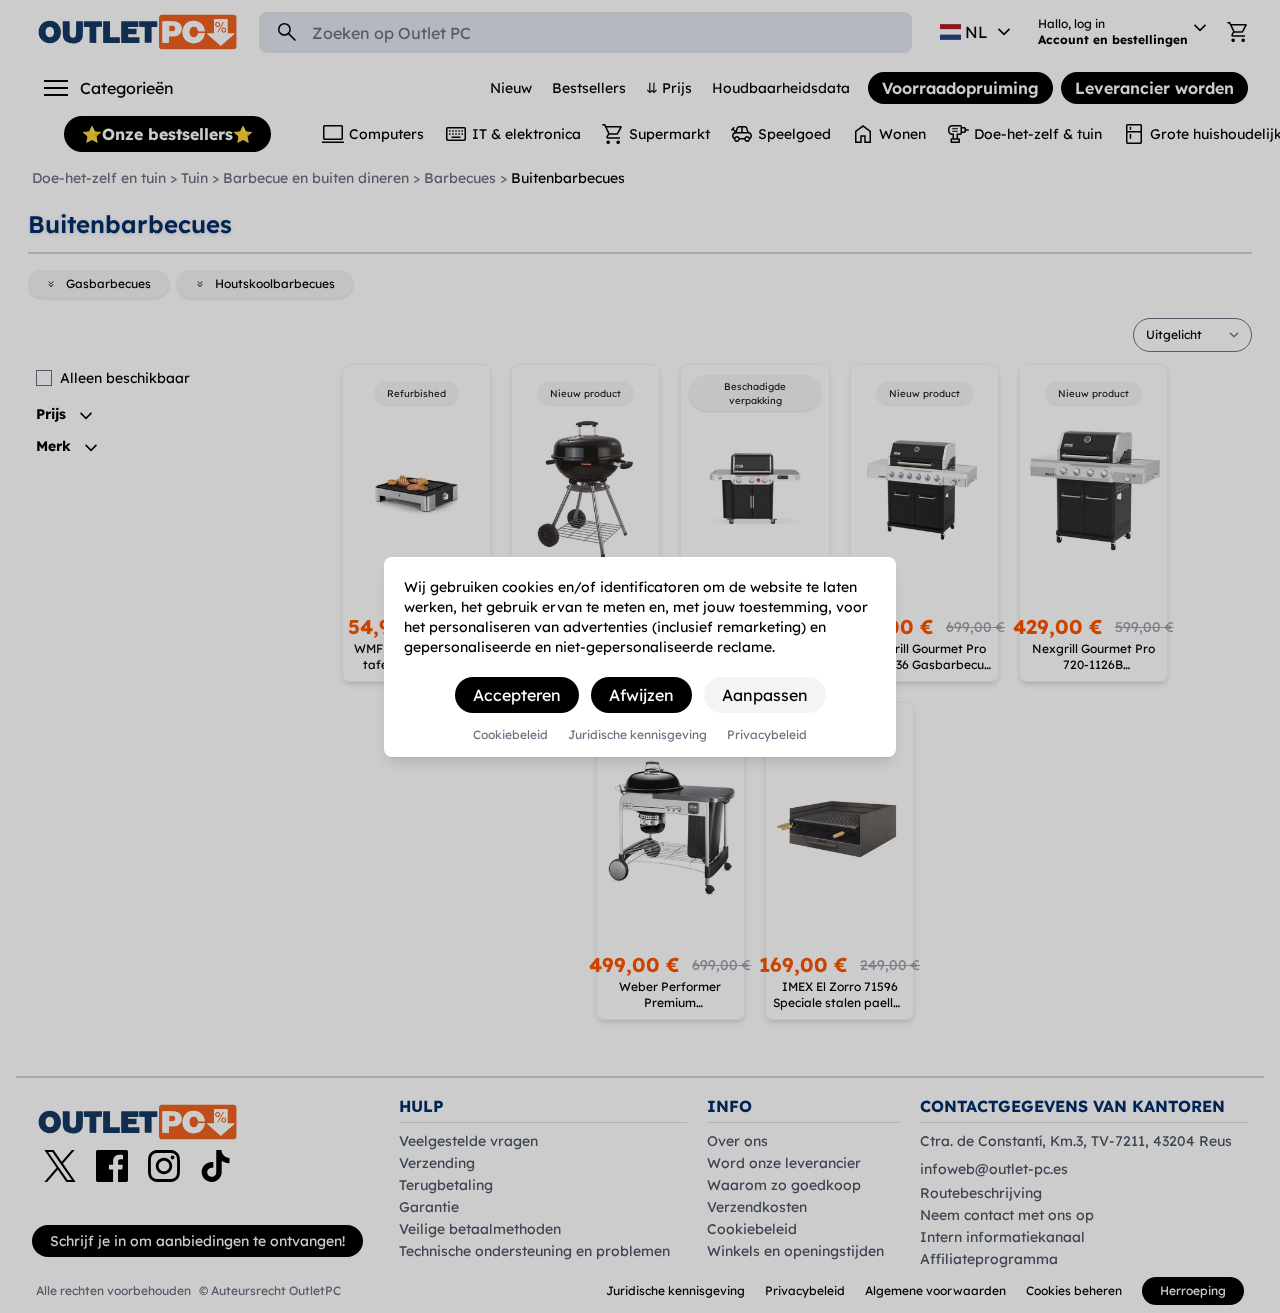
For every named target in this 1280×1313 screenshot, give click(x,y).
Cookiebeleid (510, 735)
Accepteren (517, 695)
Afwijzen (641, 695)
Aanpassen (765, 695)
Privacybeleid (767, 735)
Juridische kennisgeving (637, 735)
